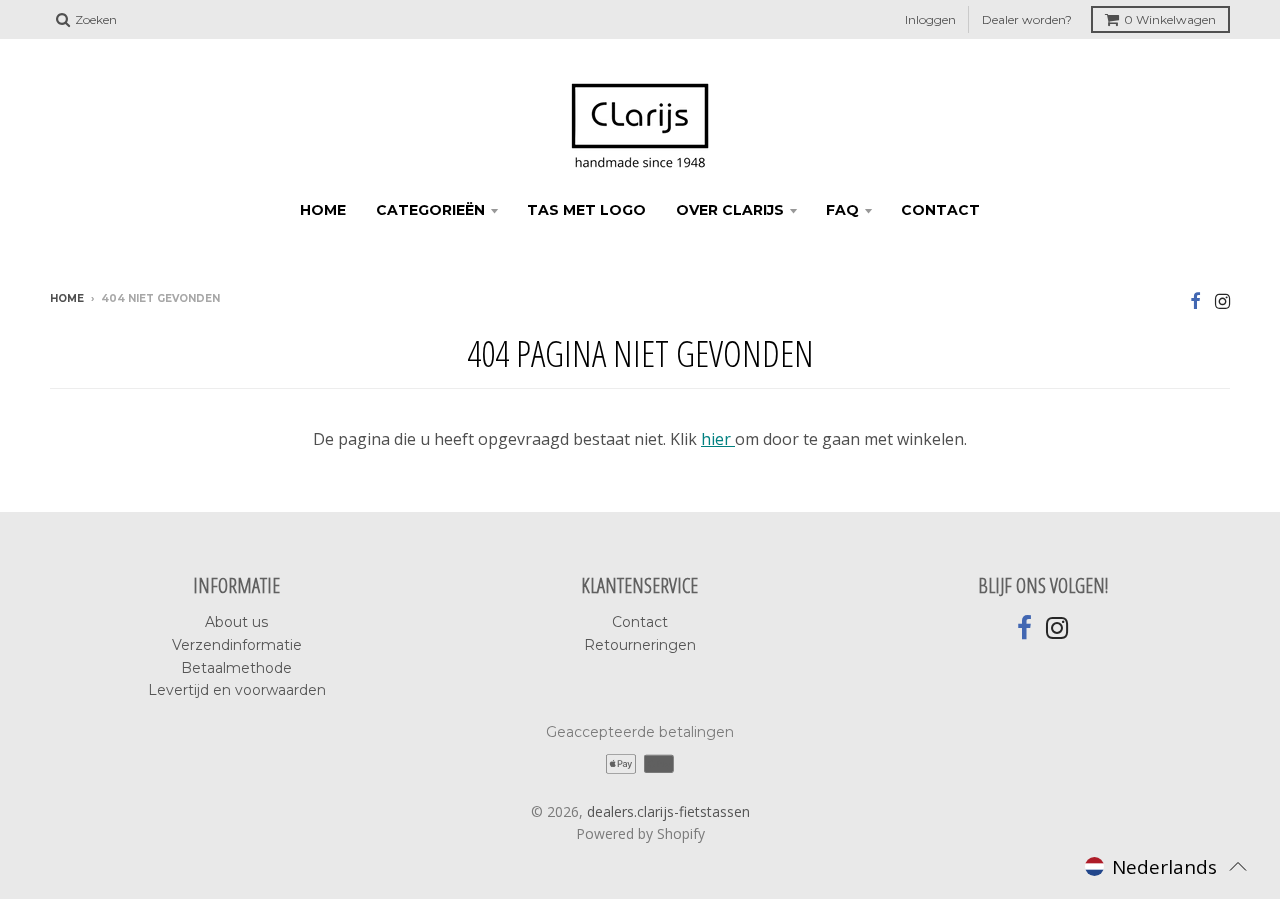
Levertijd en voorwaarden (237, 690)
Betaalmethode (236, 668)
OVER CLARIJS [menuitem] (730, 210)
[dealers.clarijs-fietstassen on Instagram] (1222, 300)
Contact (640, 622)
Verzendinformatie (237, 645)
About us (236, 622)
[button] (1166, 866)
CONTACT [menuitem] (940, 210)
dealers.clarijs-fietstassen (668, 811)
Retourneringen (640, 645)
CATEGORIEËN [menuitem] (430, 210)
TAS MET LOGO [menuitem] (586, 210)
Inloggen (930, 19)
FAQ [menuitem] (842, 210)
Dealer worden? (1027, 19)
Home (67, 298)
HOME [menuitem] (323, 210)
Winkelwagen (1170, 19)
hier (718, 439)
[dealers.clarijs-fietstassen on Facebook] (1195, 300)
